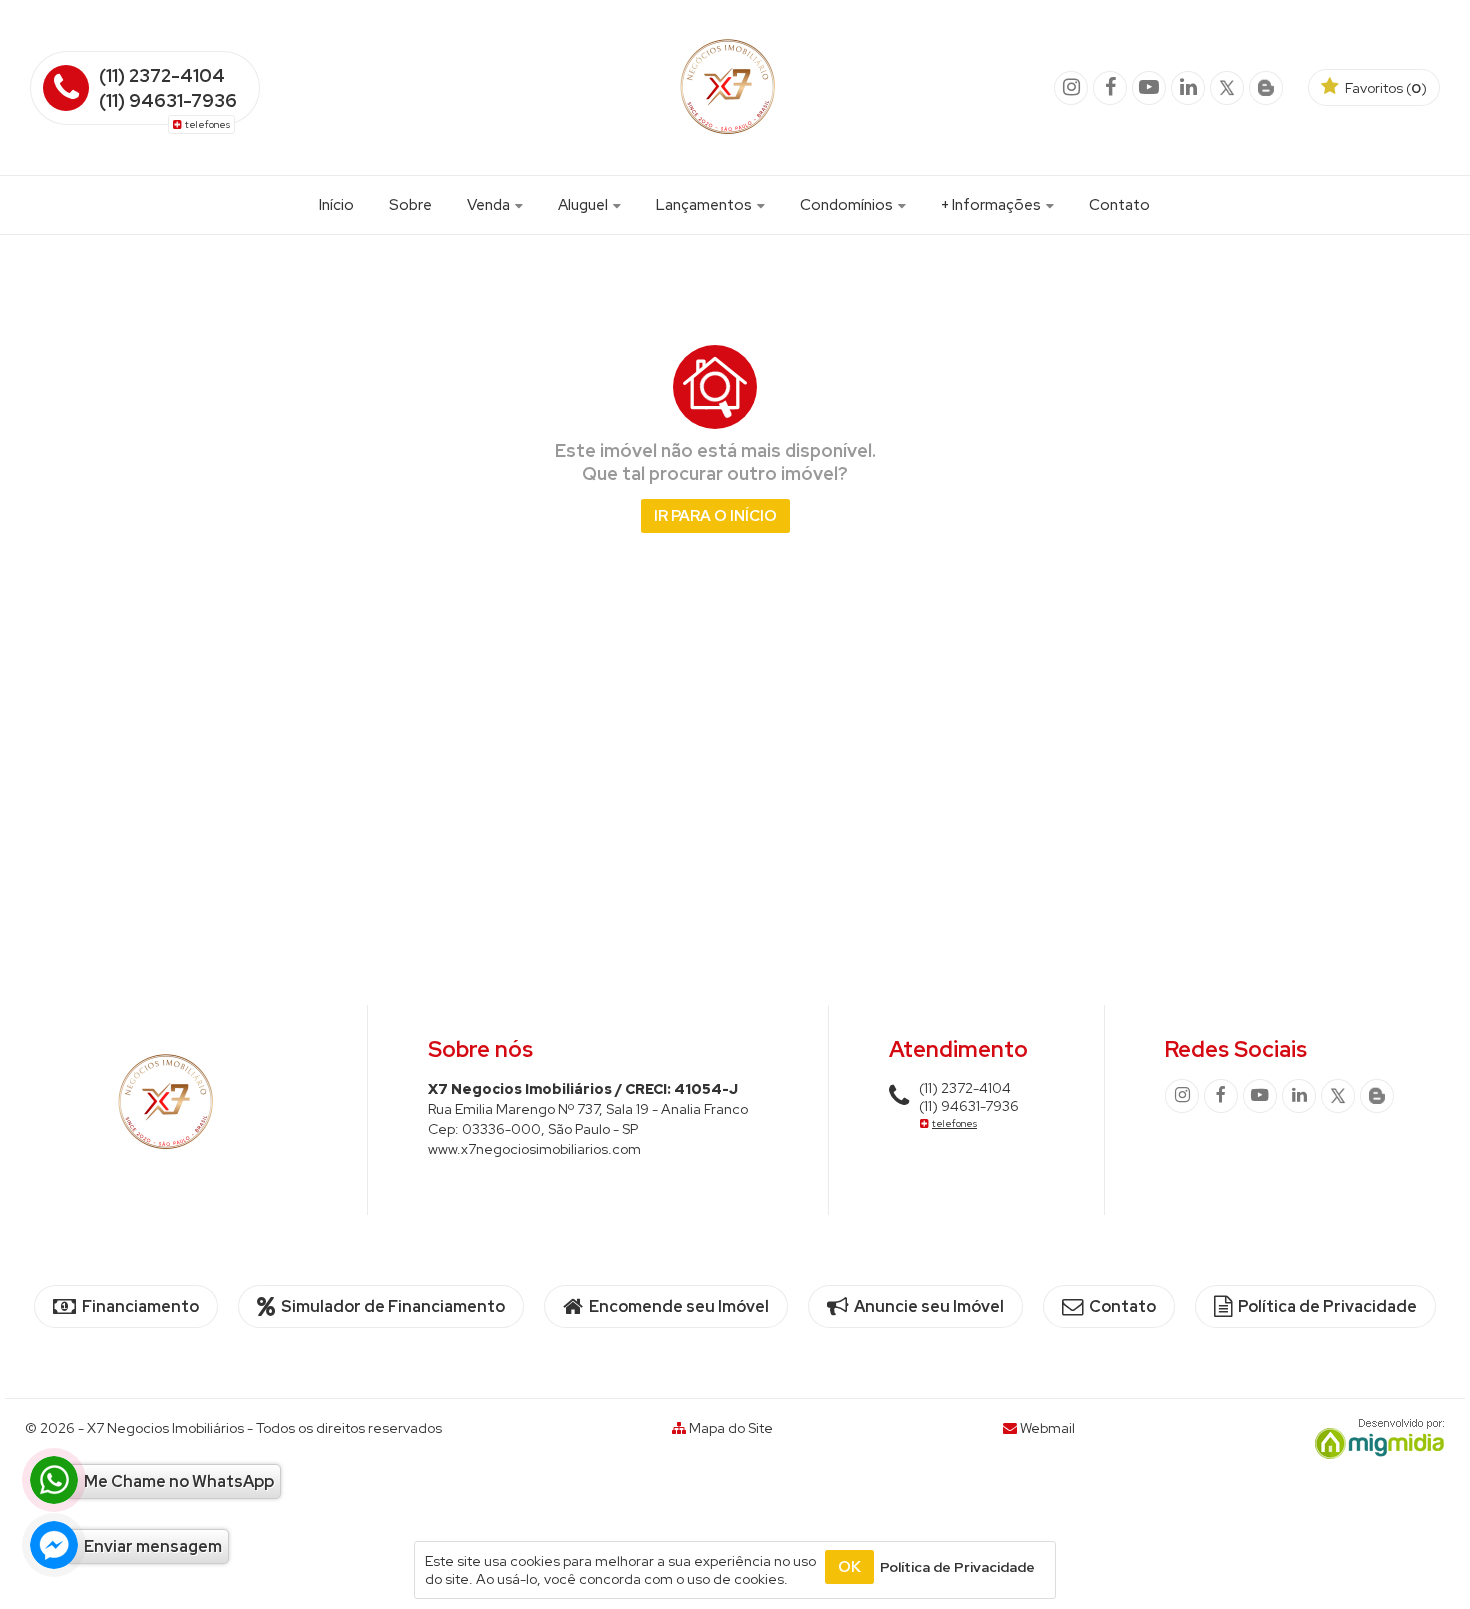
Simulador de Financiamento (391, 1306)
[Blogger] (1266, 88)
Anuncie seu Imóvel (927, 1306)
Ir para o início (715, 516)
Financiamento (139, 1306)
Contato (1119, 205)
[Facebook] (1110, 88)
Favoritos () (1384, 88)
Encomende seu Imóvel (677, 1306)
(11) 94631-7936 (168, 100)
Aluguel (584, 205)
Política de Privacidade (1326, 1306)
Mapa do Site (731, 1428)
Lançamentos (705, 205)
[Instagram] (1071, 88)
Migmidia (1375, 1439)
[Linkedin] (1188, 88)
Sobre (410, 205)
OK (849, 1567)
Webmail (1047, 1428)
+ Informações (992, 205)
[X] (1227, 88)
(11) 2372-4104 (162, 75)
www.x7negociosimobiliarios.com (534, 1149)
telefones (207, 124)
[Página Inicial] (728, 144)
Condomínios (848, 205)
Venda (490, 205)
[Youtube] (1149, 88)
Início (336, 205)
